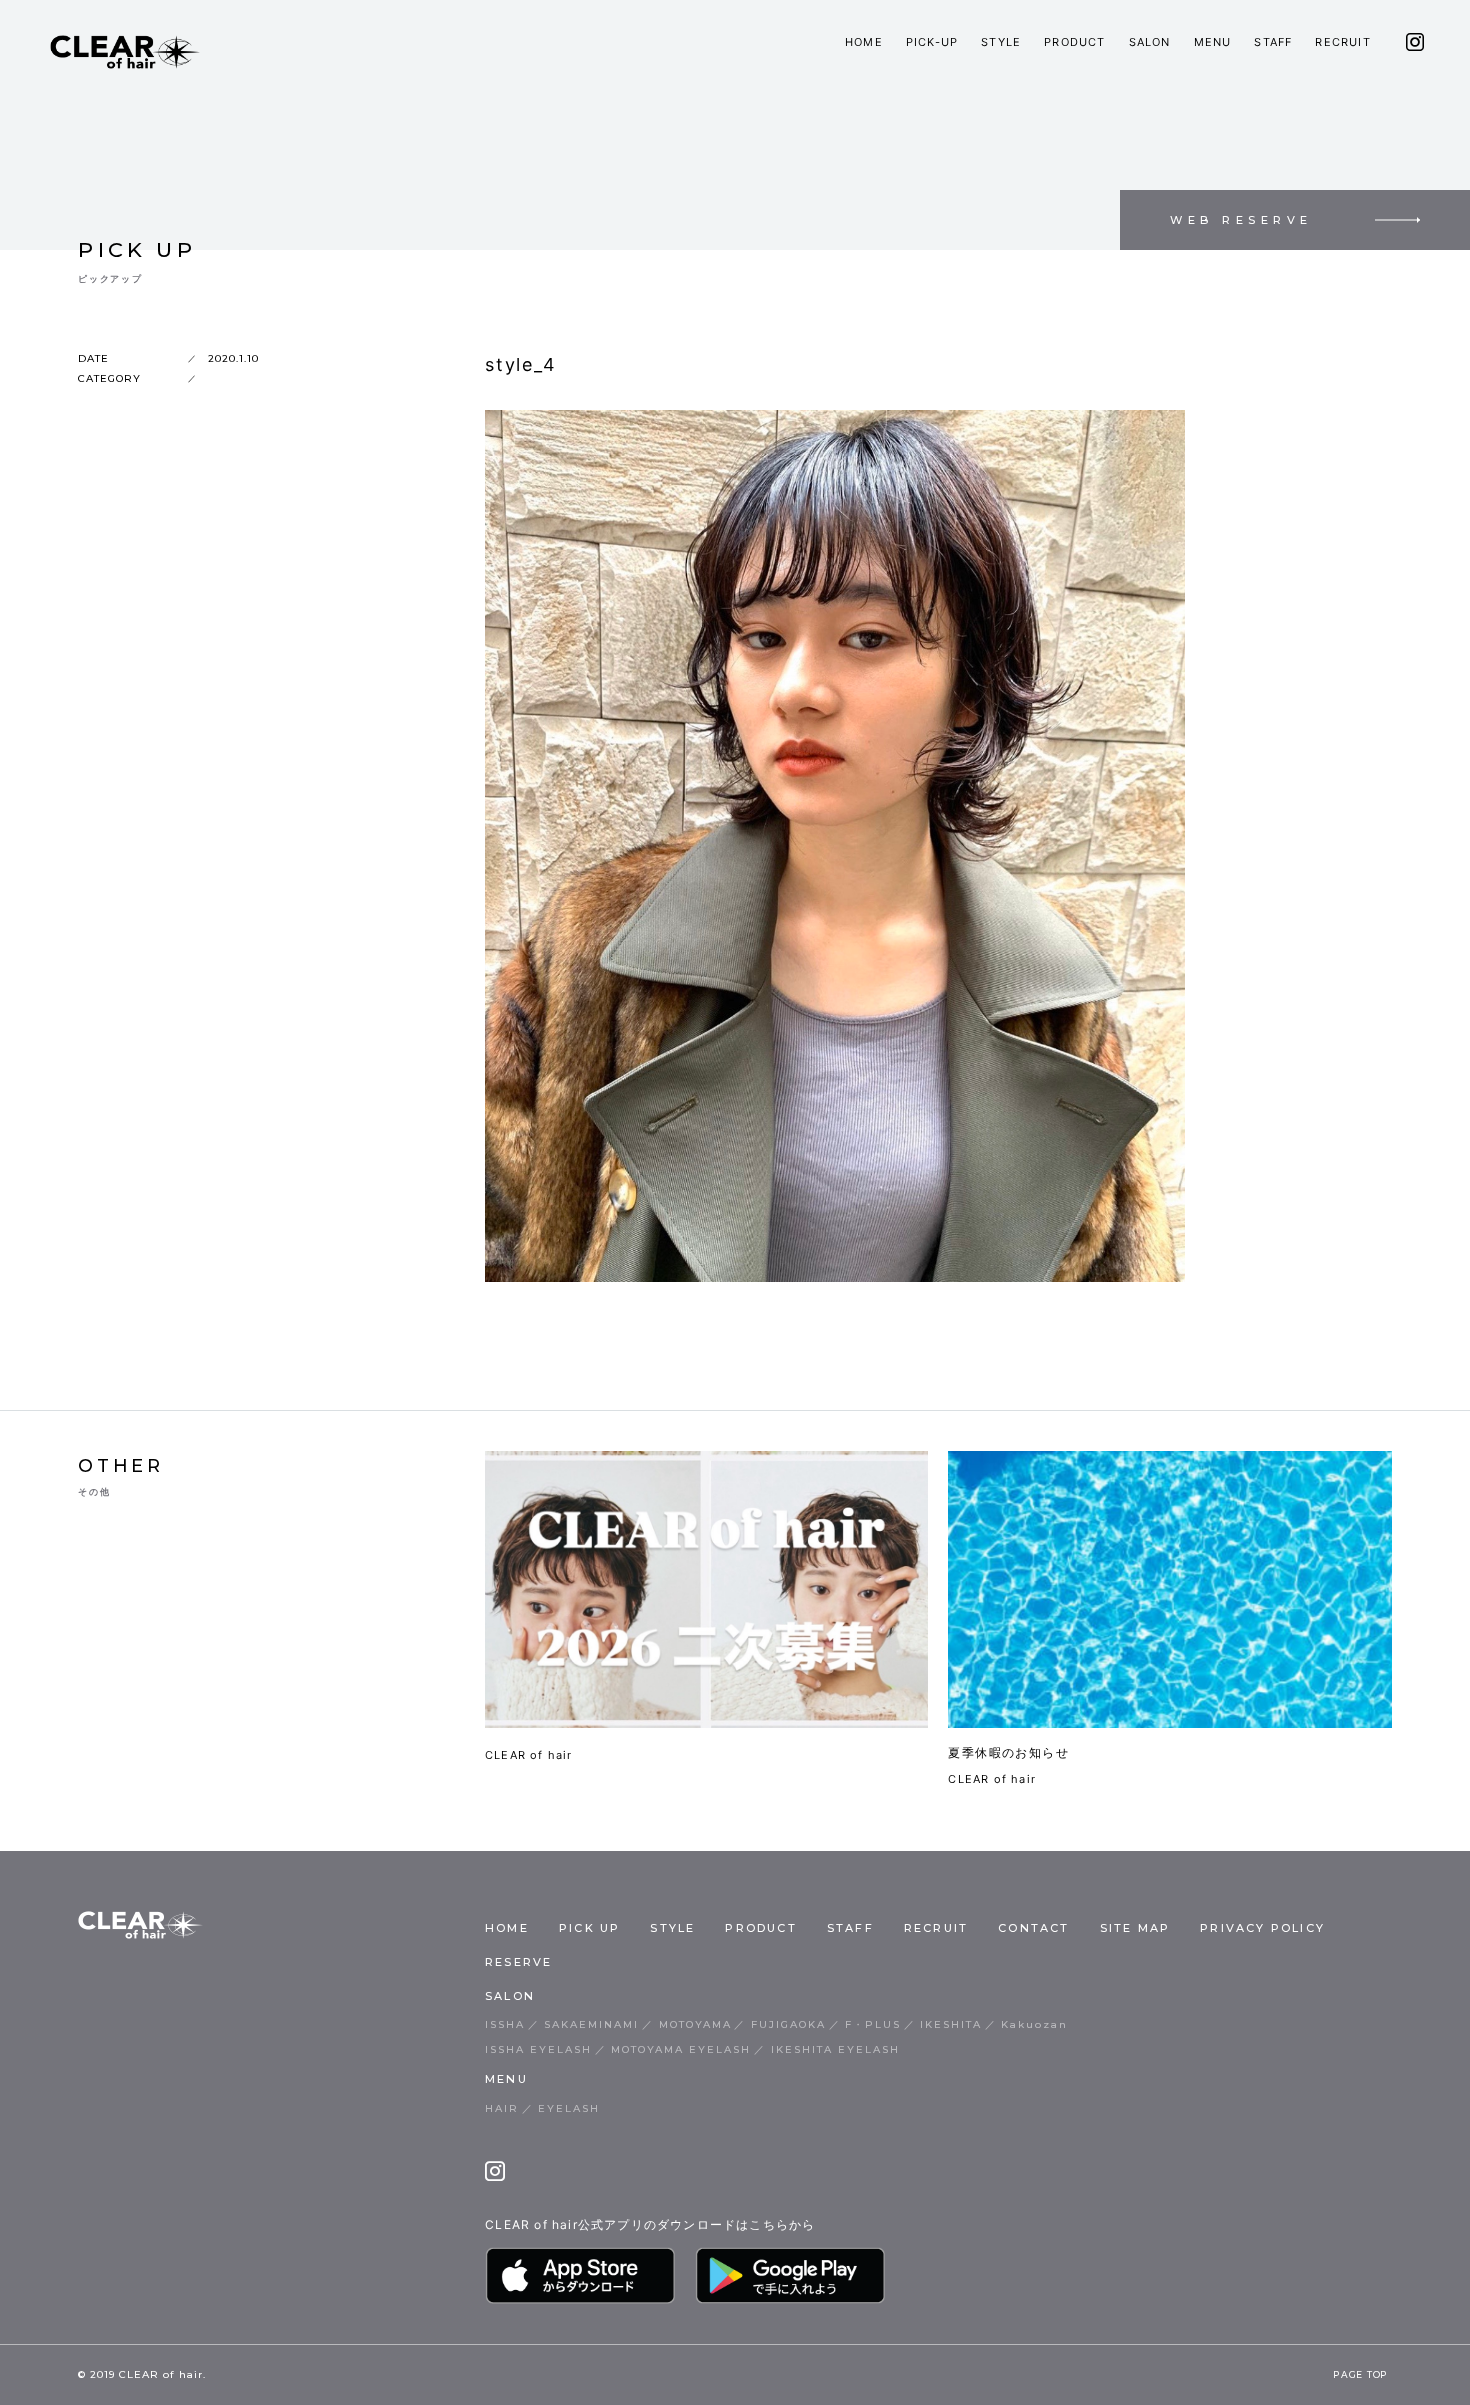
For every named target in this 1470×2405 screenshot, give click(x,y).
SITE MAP (1135, 1928)
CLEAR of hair (529, 1755)
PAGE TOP (1360, 2375)
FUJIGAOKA (788, 2024)
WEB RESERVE (1241, 220)
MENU (1213, 42)
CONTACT (1033, 1928)
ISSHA (505, 2024)
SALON (1150, 42)
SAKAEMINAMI (591, 2024)
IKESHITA (951, 2024)
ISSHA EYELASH (538, 2049)
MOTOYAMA (695, 2024)
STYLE (1001, 42)
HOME (864, 42)
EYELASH (569, 2108)
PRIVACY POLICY (1262, 1928)
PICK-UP (932, 42)
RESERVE (518, 1962)
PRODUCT (1074, 42)
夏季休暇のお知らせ (1008, 1752)
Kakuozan (1034, 2024)
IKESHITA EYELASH (835, 2049)
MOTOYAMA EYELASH (681, 2049)
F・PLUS (873, 2024)
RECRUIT (1342, 42)
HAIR (502, 2108)
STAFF (1273, 42)
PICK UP (589, 1928)
